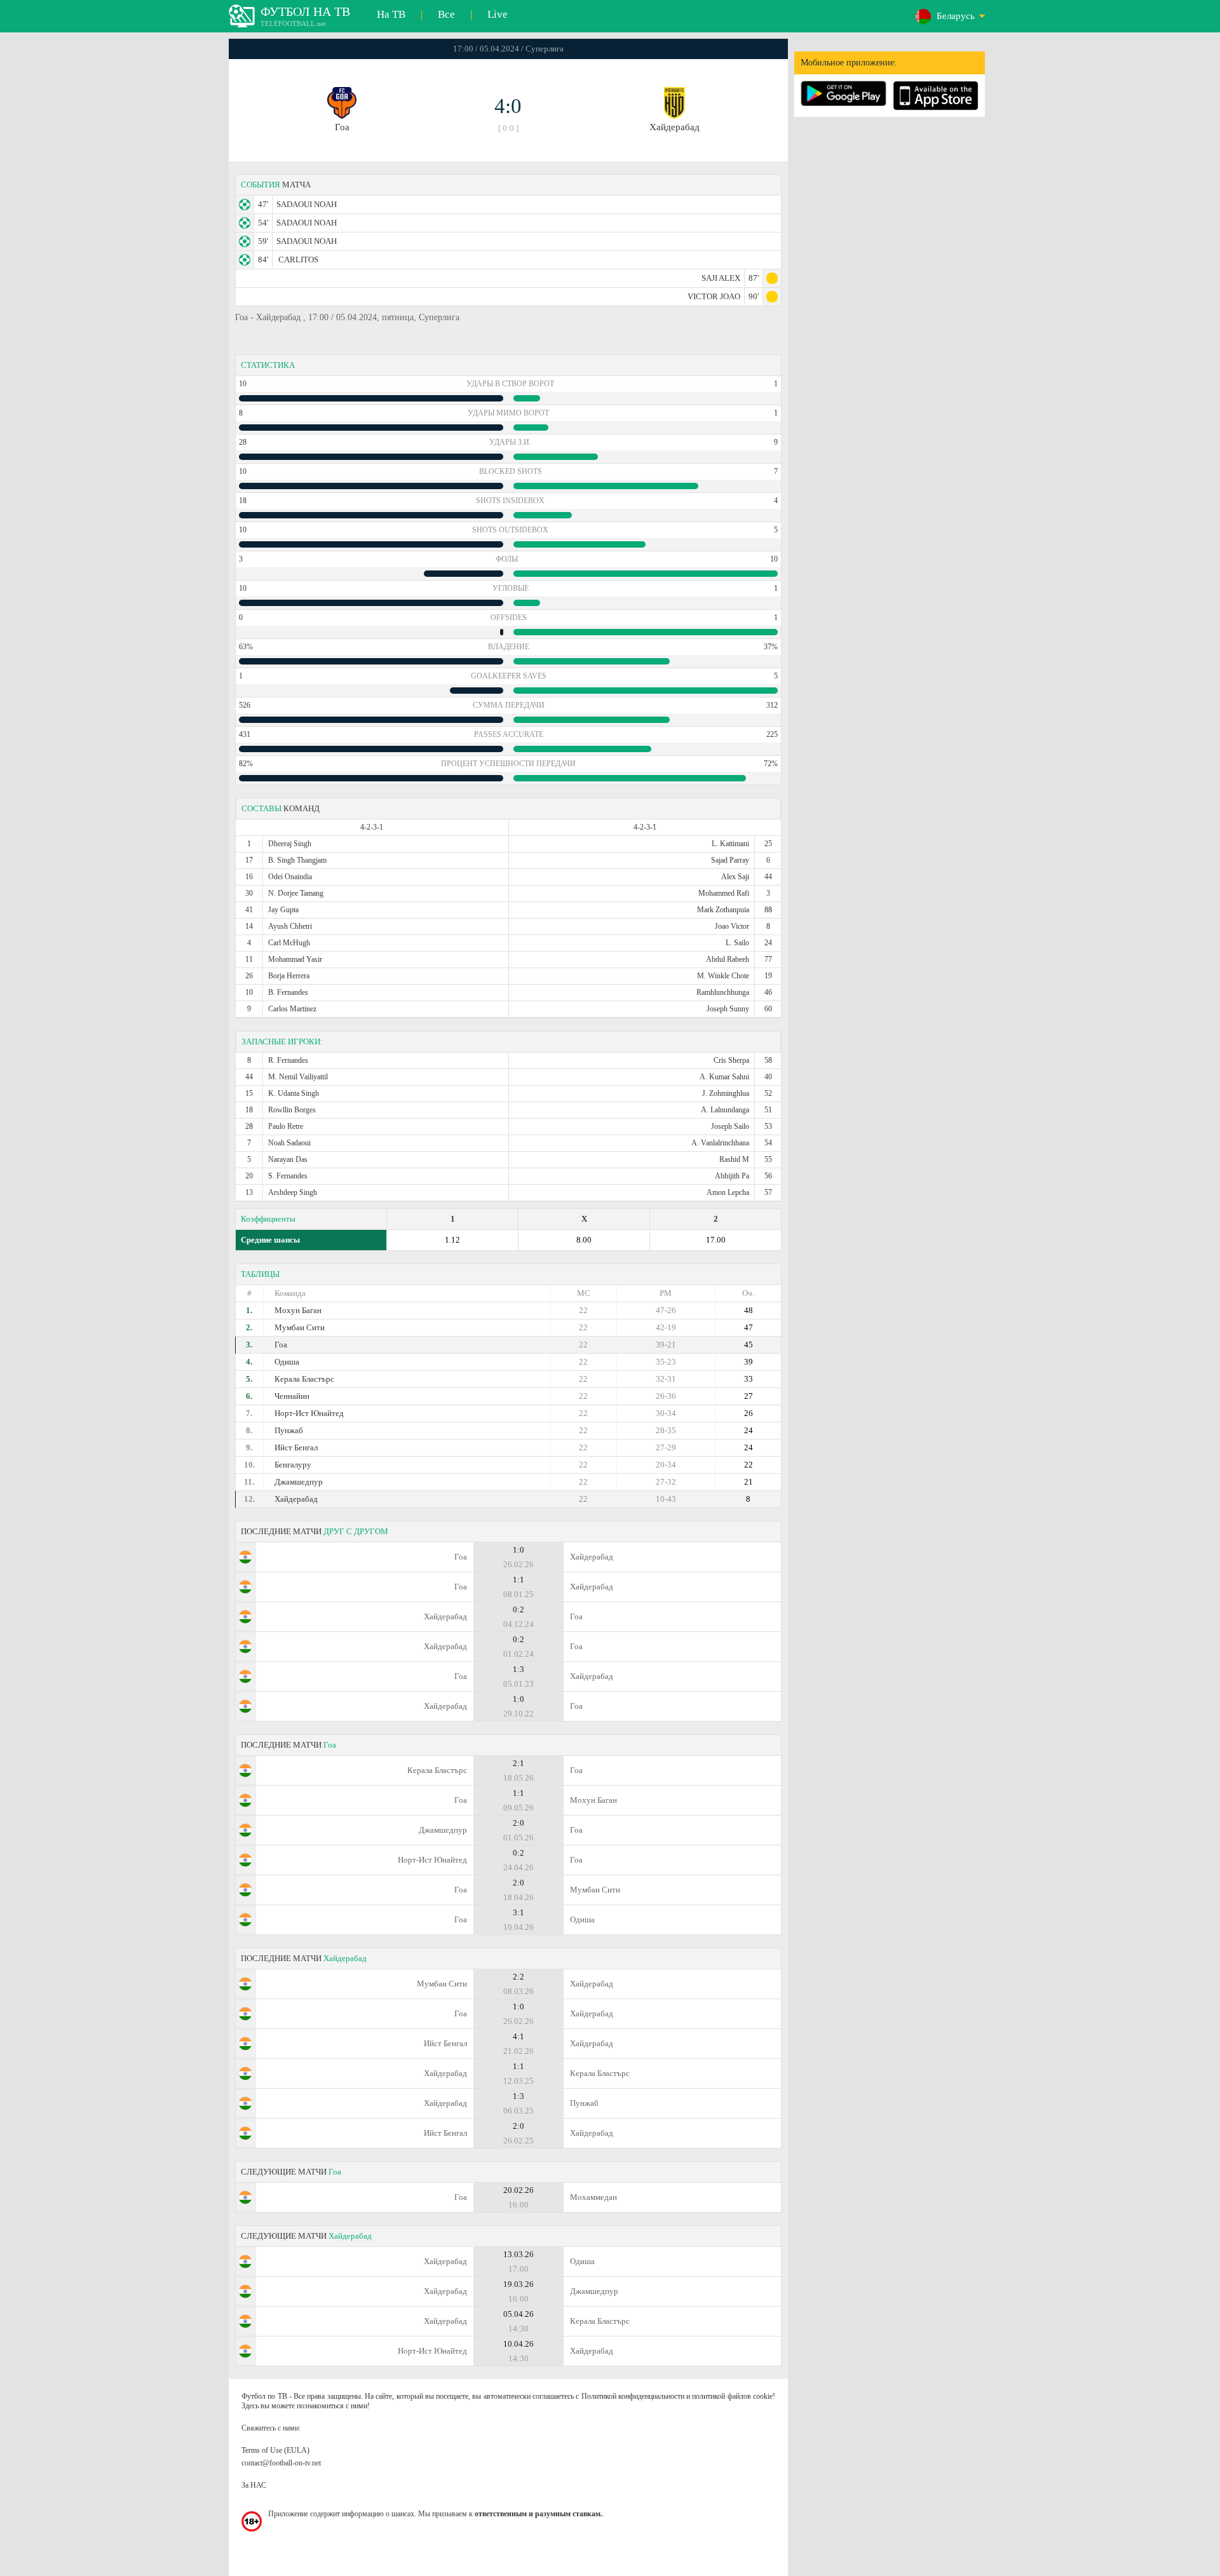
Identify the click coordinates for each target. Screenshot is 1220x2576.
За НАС (254, 2485)
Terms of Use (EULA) (275, 2450)
